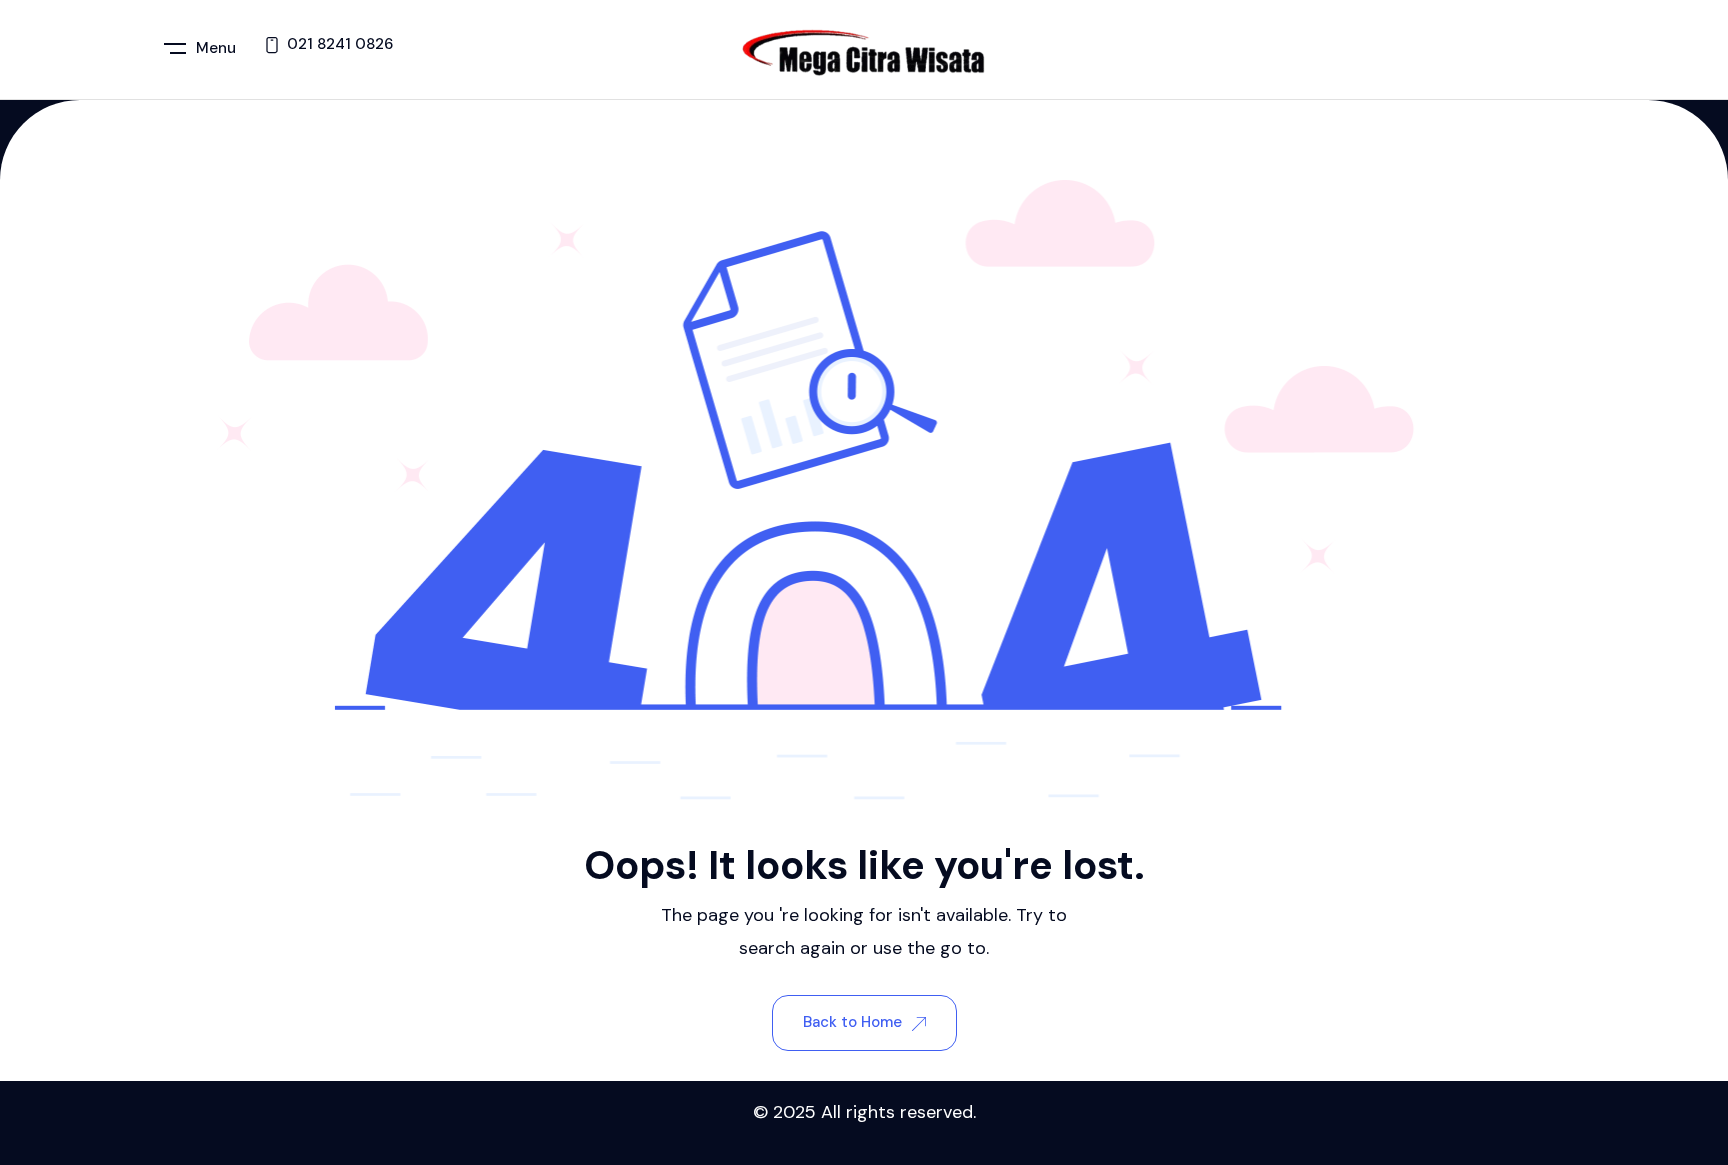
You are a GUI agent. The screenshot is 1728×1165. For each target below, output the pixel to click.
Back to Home (852, 1022)
